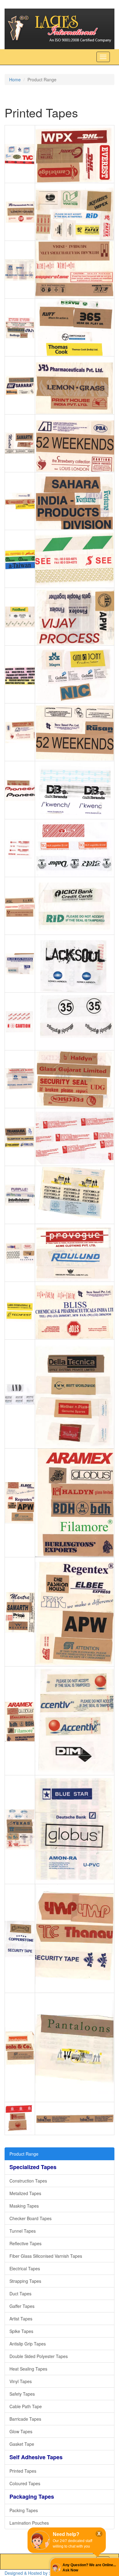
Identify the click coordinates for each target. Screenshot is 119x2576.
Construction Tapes (28, 2181)
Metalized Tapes (25, 2193)
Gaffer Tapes (22, 2306)
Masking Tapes (24, 2206)
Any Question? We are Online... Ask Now (89, 2568)
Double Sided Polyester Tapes (39, 2356)
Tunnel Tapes (23, 2231)
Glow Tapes (21, 2431)
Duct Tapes (20, 2294)
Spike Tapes (21, 2331)
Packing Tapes (24, 2510)
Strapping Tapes (25, 2281)
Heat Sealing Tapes (28, 2369)
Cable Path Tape (26, 2406)
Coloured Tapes (25, 2483)
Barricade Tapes (25, 2419)
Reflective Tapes (25, 2243)
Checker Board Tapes (31, 2218)
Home (15, 79)
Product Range (24, 2154)
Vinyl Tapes (21, 2381)
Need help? (66, 2534)
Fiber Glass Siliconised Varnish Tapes (46, 2256)
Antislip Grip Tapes (28, 2344)
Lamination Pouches (29, 2523)
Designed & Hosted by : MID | (34, 2573)
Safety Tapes (22, 2394)
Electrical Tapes (25, 2268)
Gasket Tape (22, 2444)
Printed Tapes (23, 2471)
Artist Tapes (21, 2319)
